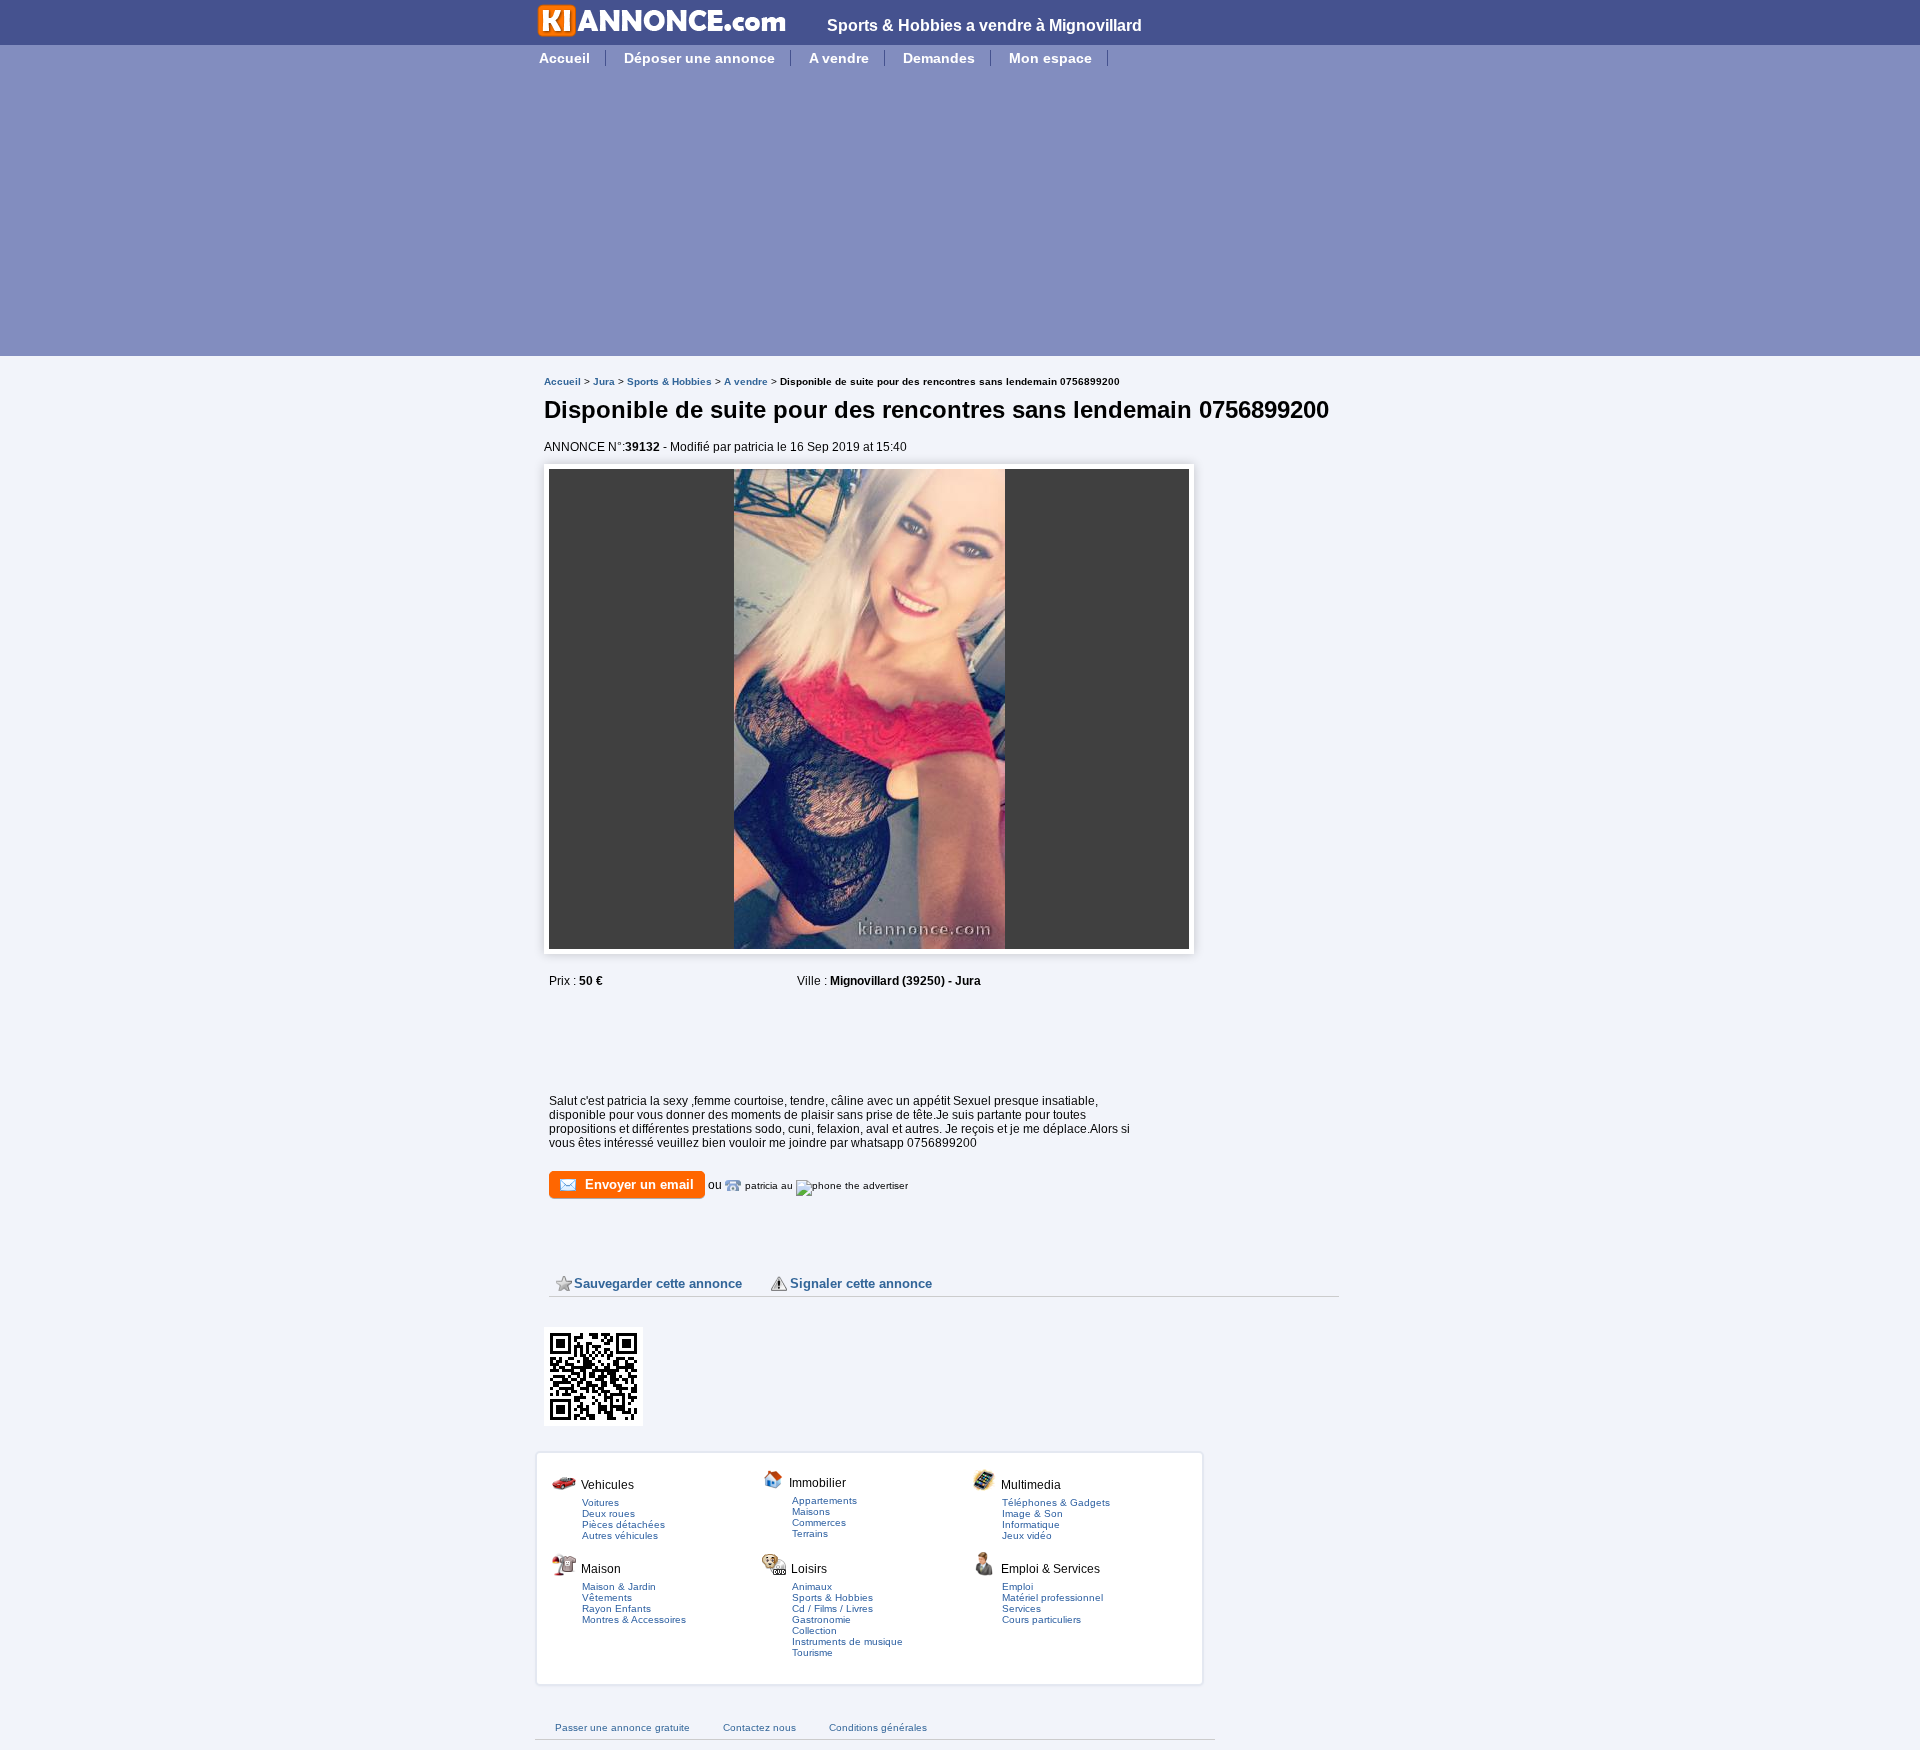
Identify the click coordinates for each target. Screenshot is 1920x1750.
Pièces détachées (623, 1524)
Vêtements (607, 1597)
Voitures (600, 1502)
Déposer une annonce (699, 58)
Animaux (812, 1586)
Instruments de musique (847, 1641)
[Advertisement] (960, 216)
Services (1021, 1608)
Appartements (824, 1500)
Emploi (1017, 1586)
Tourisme (812, 1652)
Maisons (811, 1511)
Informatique (1031, 1524)
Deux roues (608, 1513)
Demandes (939, 58)
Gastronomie (821, 1619)
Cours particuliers (1041, 1619)
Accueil (564, 58)
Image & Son (1032, 1513)
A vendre (839, 58)
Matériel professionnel (1052, 1597)
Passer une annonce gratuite (622, 1727)
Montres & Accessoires (634, 1619)
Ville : (813, 981)
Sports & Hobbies (669, 381)
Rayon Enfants (616, 1608)
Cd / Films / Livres (832, 1608)
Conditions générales (878, 1727)
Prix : (564, 981)
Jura (604, 381)
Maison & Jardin (619, 1586)
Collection (814, 1630)
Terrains (810, 1533)
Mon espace (1050, 58)
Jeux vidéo (1027, 1535)
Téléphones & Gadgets (1056, 1502)
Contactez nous (759, 1727)
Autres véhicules (620, 1535)
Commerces (819, 1522)
